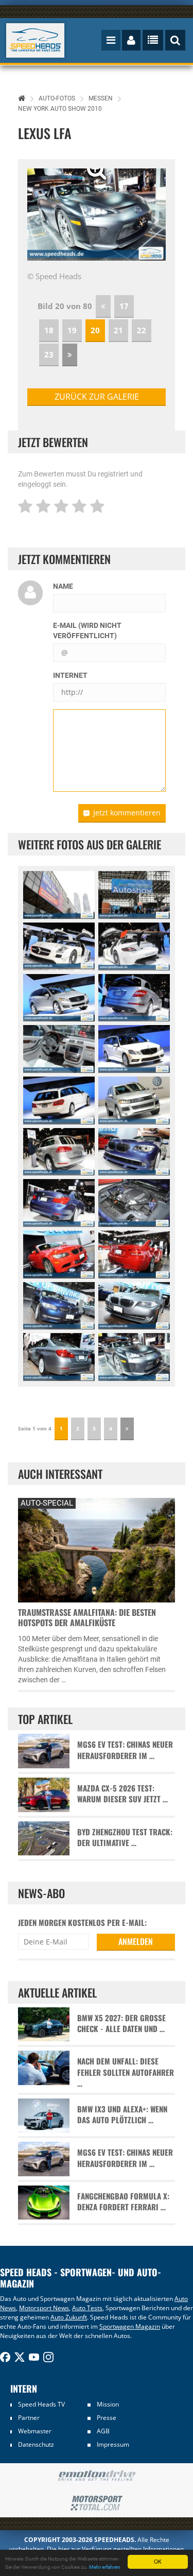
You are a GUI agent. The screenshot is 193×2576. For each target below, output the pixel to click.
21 (118, 330)
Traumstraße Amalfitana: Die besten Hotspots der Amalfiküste (87, 1617)
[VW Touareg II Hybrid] (134, 1101)
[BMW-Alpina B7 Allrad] (134, 1152)
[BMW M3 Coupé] (59, 1255)
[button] (38, 215)
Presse (107, 2418)
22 (142, 330)
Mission (108, 2404)
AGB (103, 2431)
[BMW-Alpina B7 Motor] (134, 1203)
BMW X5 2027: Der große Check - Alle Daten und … (121, 2023)
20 (95, 330)
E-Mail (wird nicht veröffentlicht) (87, 630)
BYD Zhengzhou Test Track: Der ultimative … (125, 1837)
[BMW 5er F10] (134, 1306)
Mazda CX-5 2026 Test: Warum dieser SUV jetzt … (122, 1794)
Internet (70, 675)
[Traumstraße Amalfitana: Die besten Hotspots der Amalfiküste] (97, 1549)
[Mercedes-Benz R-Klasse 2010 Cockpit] (59, 1049)
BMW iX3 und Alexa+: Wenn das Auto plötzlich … (122, 2114)
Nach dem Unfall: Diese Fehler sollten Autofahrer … (126, 2072)
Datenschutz (36, 2444)
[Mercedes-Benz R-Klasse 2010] (59, 998)
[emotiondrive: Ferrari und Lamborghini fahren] (97, 2476)
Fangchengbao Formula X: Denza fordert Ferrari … (123, 2202)
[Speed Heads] (36, 40)
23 (49, 354)
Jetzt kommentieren (127, 813)
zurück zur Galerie (97, 397)
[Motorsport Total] (97, 2503)
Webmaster (35, 2431)
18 (49, 330)
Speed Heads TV (41, 2404)
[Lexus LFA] (134, 1357)
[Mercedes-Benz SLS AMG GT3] (59, 946)
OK (158, 2561)
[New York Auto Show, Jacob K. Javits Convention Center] (59, 895)
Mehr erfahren (105, 2567)
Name (63, 586)
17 (124, 306)
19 (72, 330)
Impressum (113, 2444)
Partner (29, 2418)
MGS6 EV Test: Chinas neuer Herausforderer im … (125, 1750)
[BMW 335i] (59, 1306)
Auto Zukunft (69, 2317)
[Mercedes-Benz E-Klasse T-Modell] (134, 1049)
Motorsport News (44, 2308)
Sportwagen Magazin (130, 2326)
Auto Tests (87, 2308)
